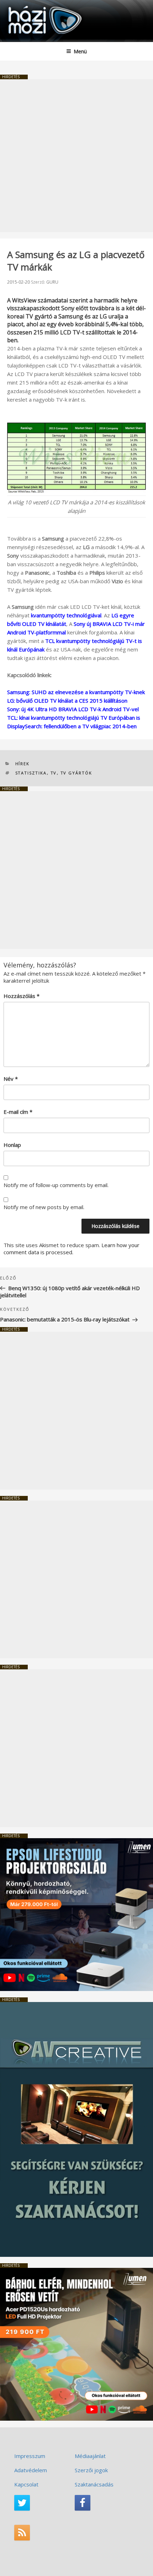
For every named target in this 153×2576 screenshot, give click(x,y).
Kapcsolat (26, 2484)
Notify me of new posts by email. (44, 1207)
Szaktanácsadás (94, 2484)
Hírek (23, 764)
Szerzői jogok (91, 2470)
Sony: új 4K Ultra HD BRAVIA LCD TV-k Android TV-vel (73, 709)
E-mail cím (18, 1112)
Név (11, 1079)
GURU (52, 282)
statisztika (31, 773)
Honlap (12, 1145)
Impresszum (30, 2456)
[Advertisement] (76, 156)
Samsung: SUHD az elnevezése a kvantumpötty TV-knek (76, 692)
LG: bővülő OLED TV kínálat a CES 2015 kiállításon (67, 701)
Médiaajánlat (90, 2456)
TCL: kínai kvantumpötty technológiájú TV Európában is (74, 718)
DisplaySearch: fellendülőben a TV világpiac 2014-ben (72, 726)
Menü (80, 51)
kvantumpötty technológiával (66, 615)
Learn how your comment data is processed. (72, 1249)
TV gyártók (76, 773)
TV (54, 773)
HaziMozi (22, 6)
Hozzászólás (22, 996)
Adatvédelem (31, 2470)
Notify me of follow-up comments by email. (56, 1185)
